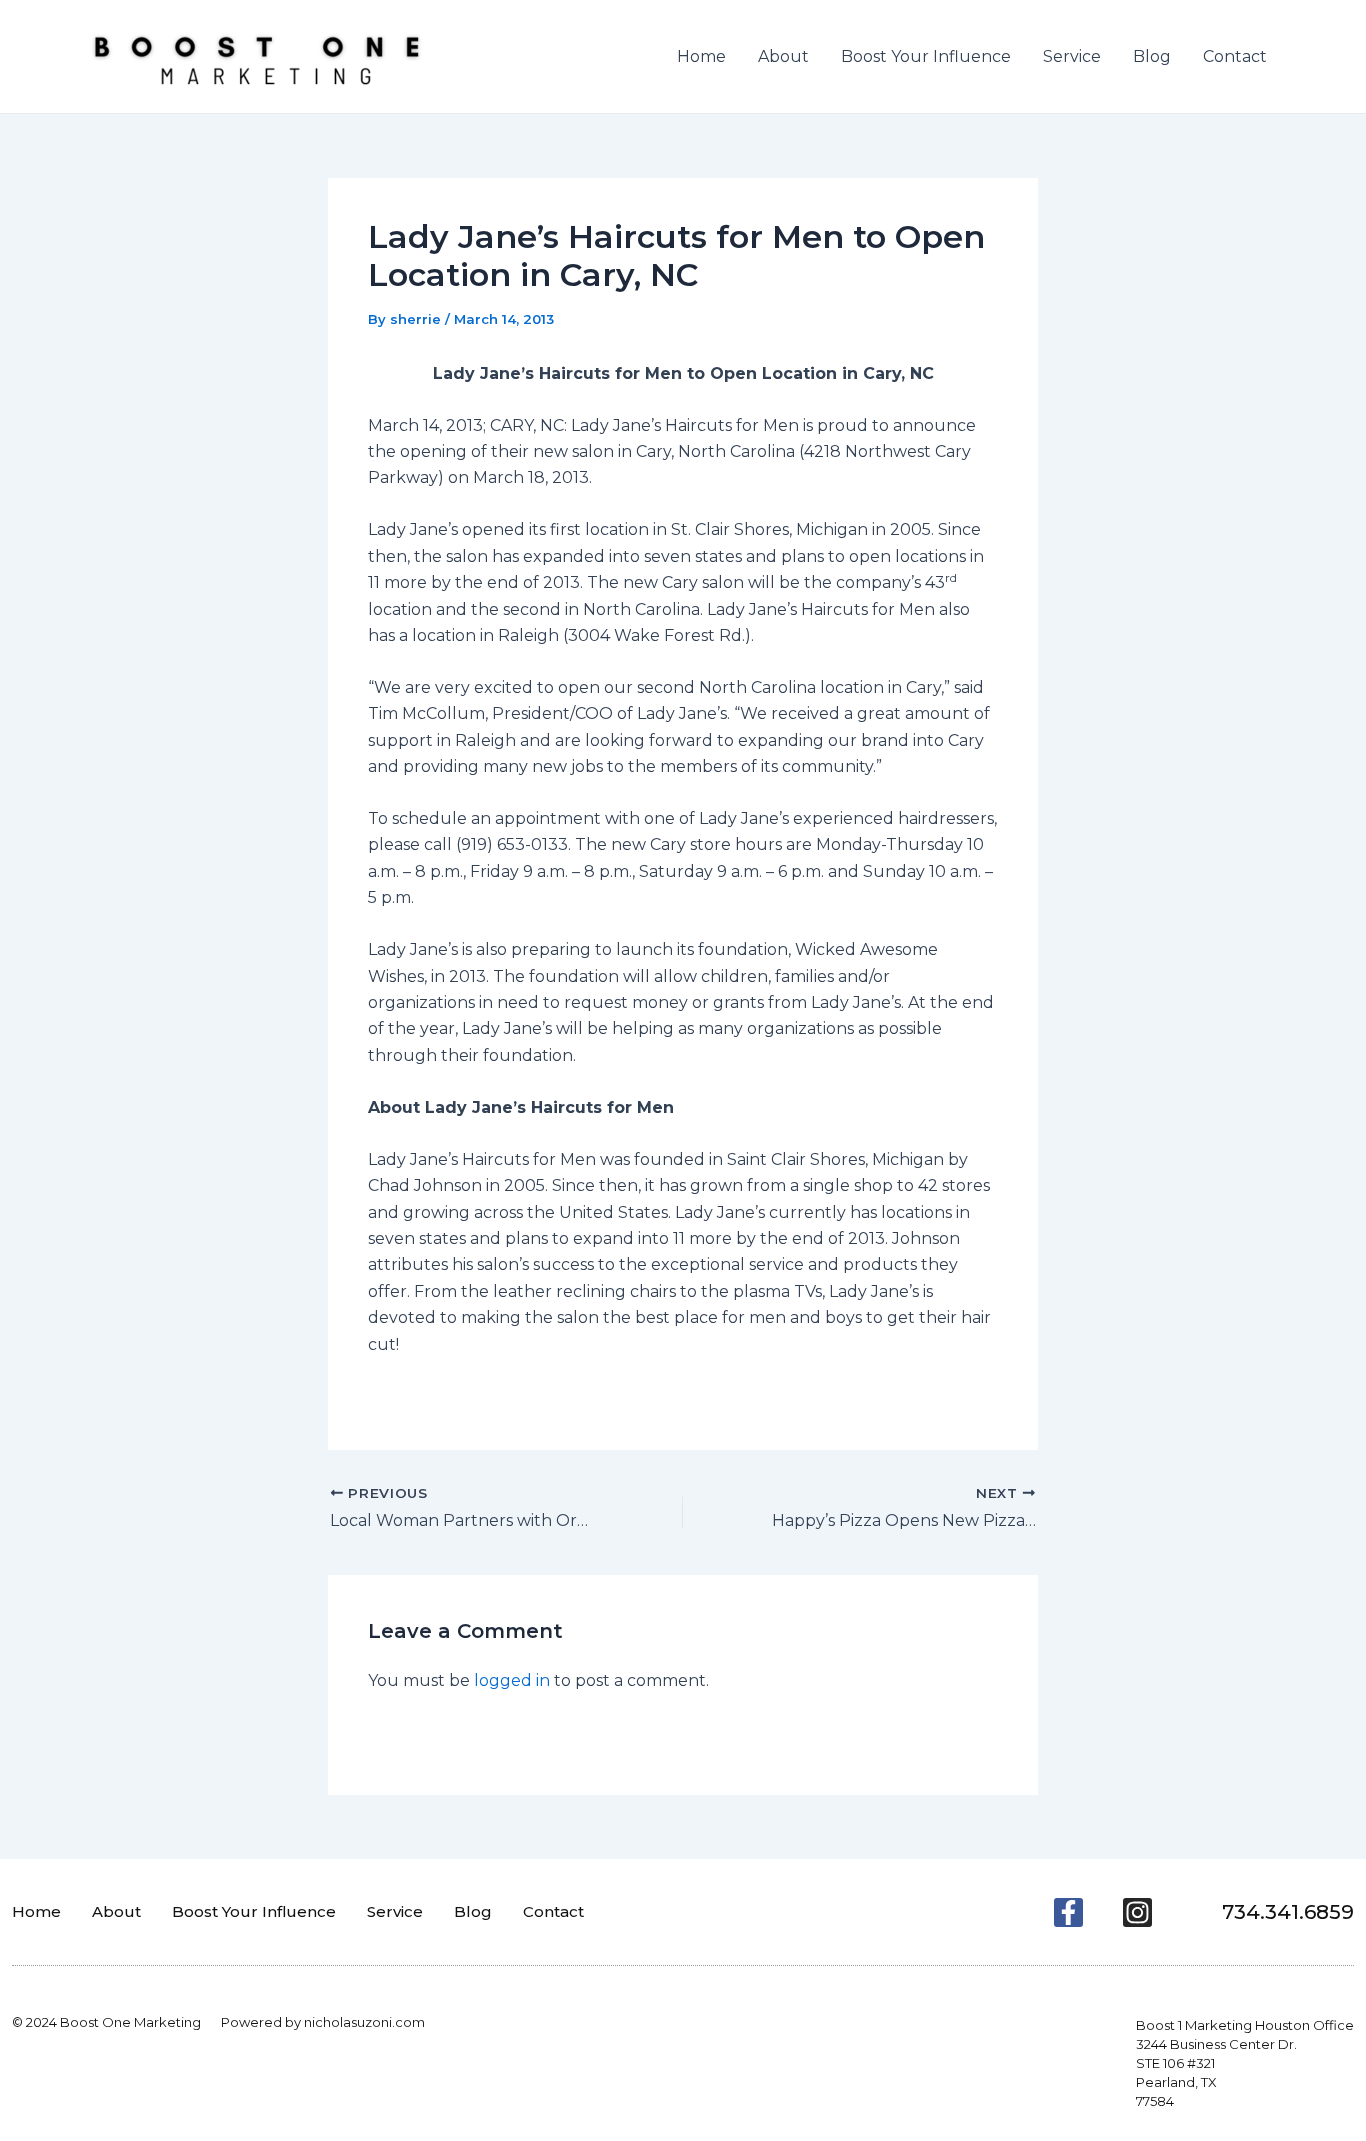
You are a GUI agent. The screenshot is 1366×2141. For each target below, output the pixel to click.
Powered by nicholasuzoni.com (323, 2022)
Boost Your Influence (926, 56)
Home (701, 56)
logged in (512, 1680)
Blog (1152, 56)
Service (1072, 56)
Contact (1235, 56)
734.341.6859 (1288, 1912)
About (783, 56)
